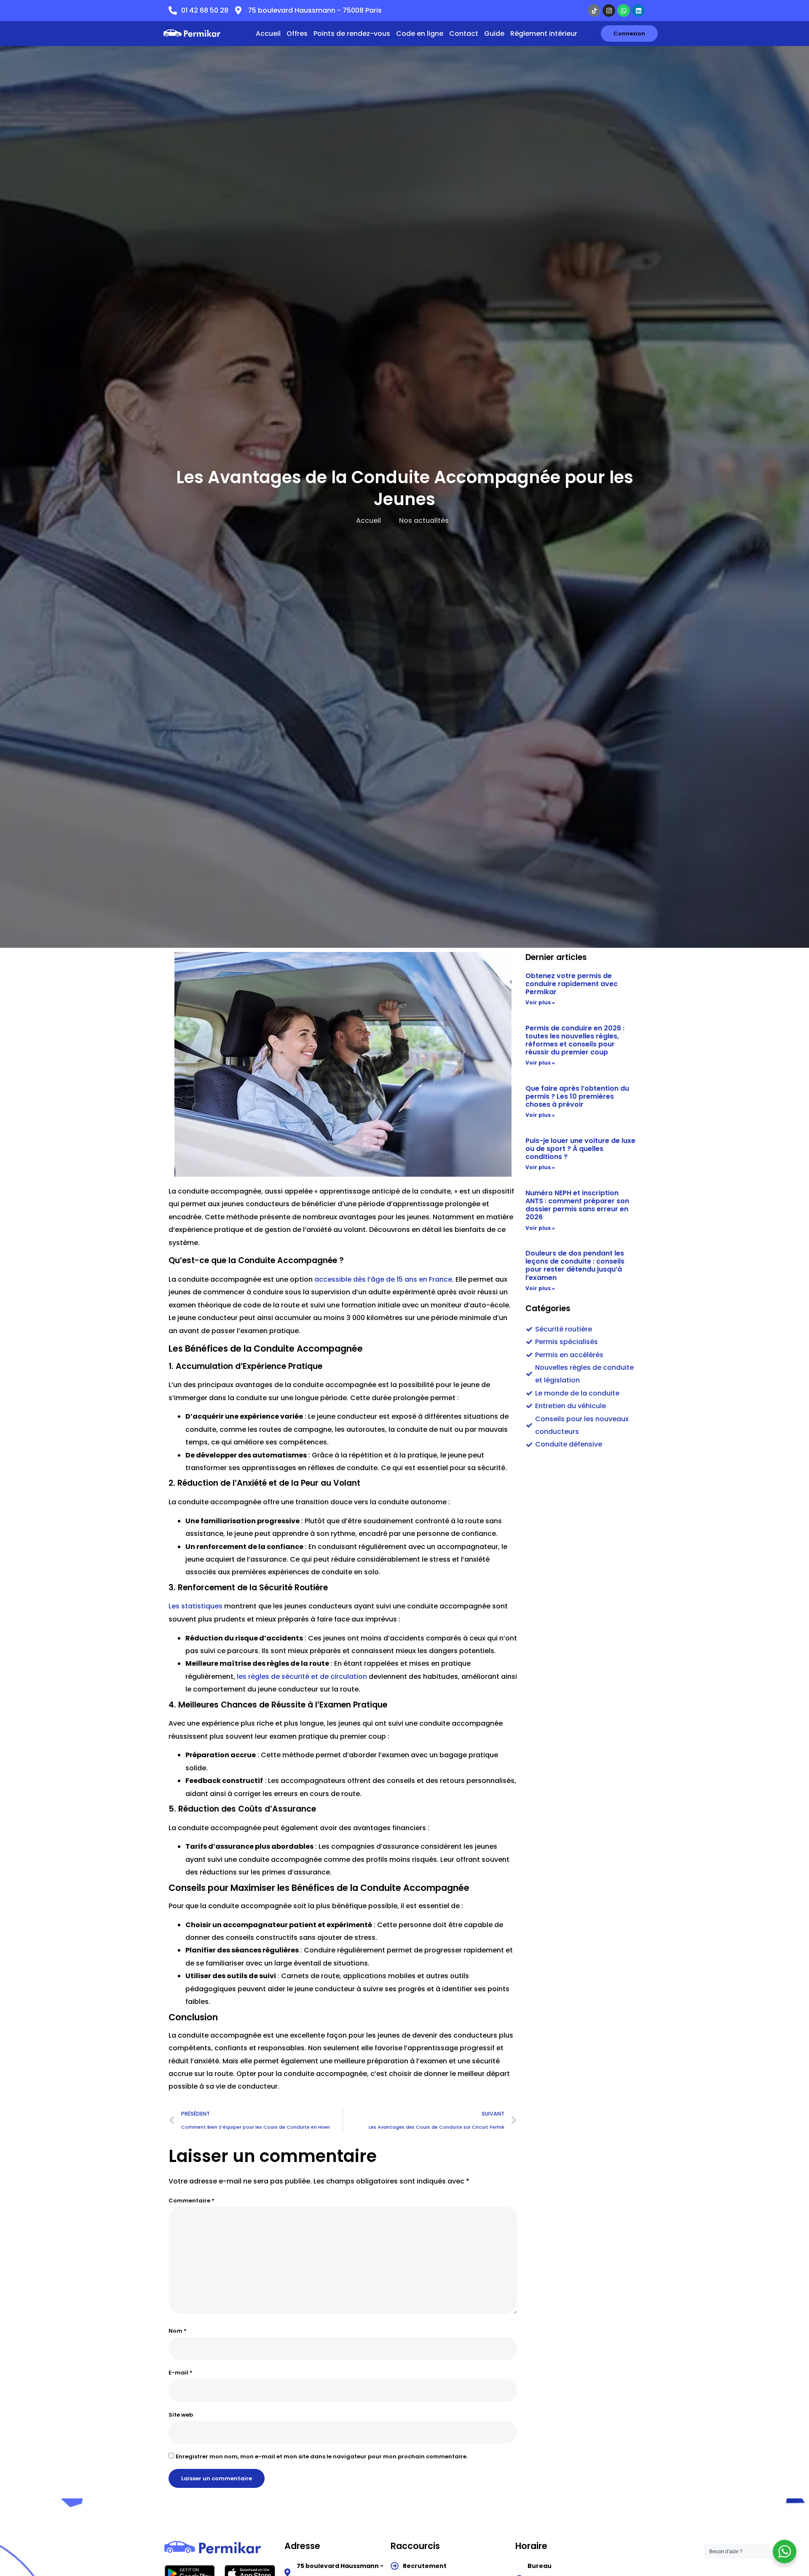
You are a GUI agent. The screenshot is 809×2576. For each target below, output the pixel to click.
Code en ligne (420, 34)
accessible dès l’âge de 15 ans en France (383, 1279)
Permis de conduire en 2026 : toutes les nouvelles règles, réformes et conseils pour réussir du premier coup (575, 1040)
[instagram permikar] (609, 11)
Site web (181, 2415)
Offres (297, 34)
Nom (178, 2331)
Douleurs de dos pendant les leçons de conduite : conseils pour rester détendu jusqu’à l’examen (575, 1265)
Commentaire (192, 2201)
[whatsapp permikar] (624, 11)
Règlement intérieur (544, 34)
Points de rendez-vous (352, 34)
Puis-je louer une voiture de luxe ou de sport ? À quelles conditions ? (580, 1149)
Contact (464, 34)
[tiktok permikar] (594, 11)
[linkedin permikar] (638, 11)
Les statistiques (196, 1606)
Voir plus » (540, 1002)
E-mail (181, 2373)
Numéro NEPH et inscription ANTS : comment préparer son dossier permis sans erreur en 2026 (577, 1205)
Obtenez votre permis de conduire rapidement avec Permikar (572, 984)
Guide (494, 34)
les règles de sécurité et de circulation (302, 1677)
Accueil (268, 34)
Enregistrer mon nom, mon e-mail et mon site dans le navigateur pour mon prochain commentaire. (322, 2456)
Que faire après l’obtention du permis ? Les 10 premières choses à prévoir (577, 1096)
